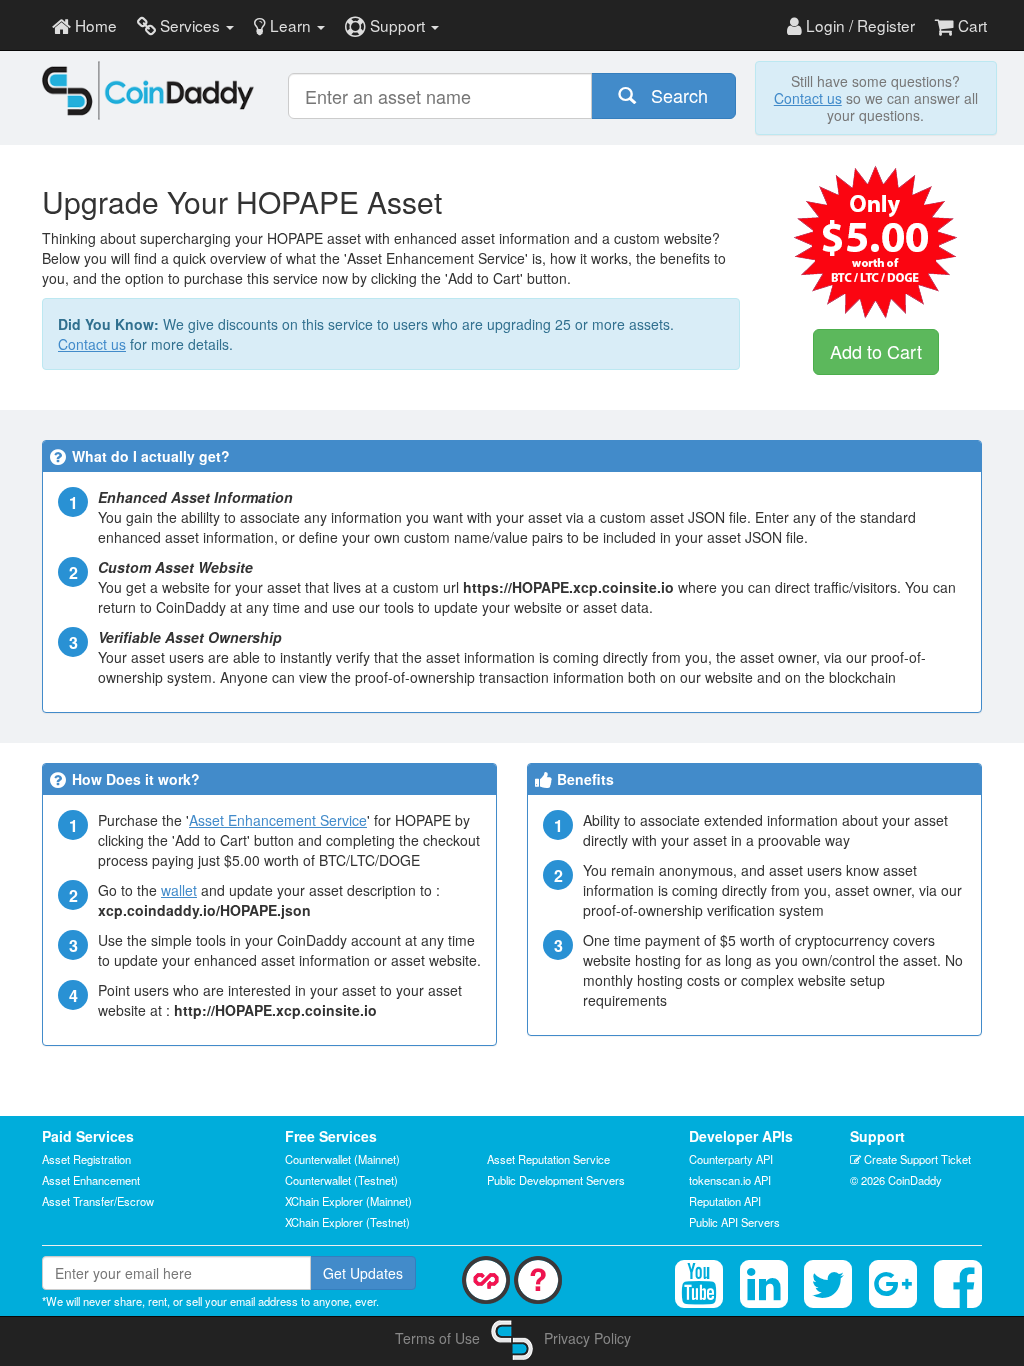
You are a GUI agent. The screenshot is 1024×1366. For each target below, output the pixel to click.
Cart (970, 25)
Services (190, 25)
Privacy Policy (587, 1338)
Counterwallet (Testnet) (341, 1180)
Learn (290, 25)
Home (94, 25)
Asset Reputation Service (548, 1159)
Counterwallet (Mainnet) (342, 1159)
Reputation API (725, 1201)
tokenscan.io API (730, 1180)
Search (672, 95)
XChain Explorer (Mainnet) (348, 1201)
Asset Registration (86, 1159)
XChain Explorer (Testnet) (347, 1222)
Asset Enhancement (91, 1180)
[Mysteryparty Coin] (538, 1278)
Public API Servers (734, 1222)
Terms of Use (437, 1338)
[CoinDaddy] (148, 90)
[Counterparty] (486, 1278)
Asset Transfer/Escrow (98, 1201)
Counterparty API (731, 1159)
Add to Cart (876, 351)
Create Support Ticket (916, 1159)
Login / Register (858, 25)
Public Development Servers (556, 1180)
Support (397, 25)
